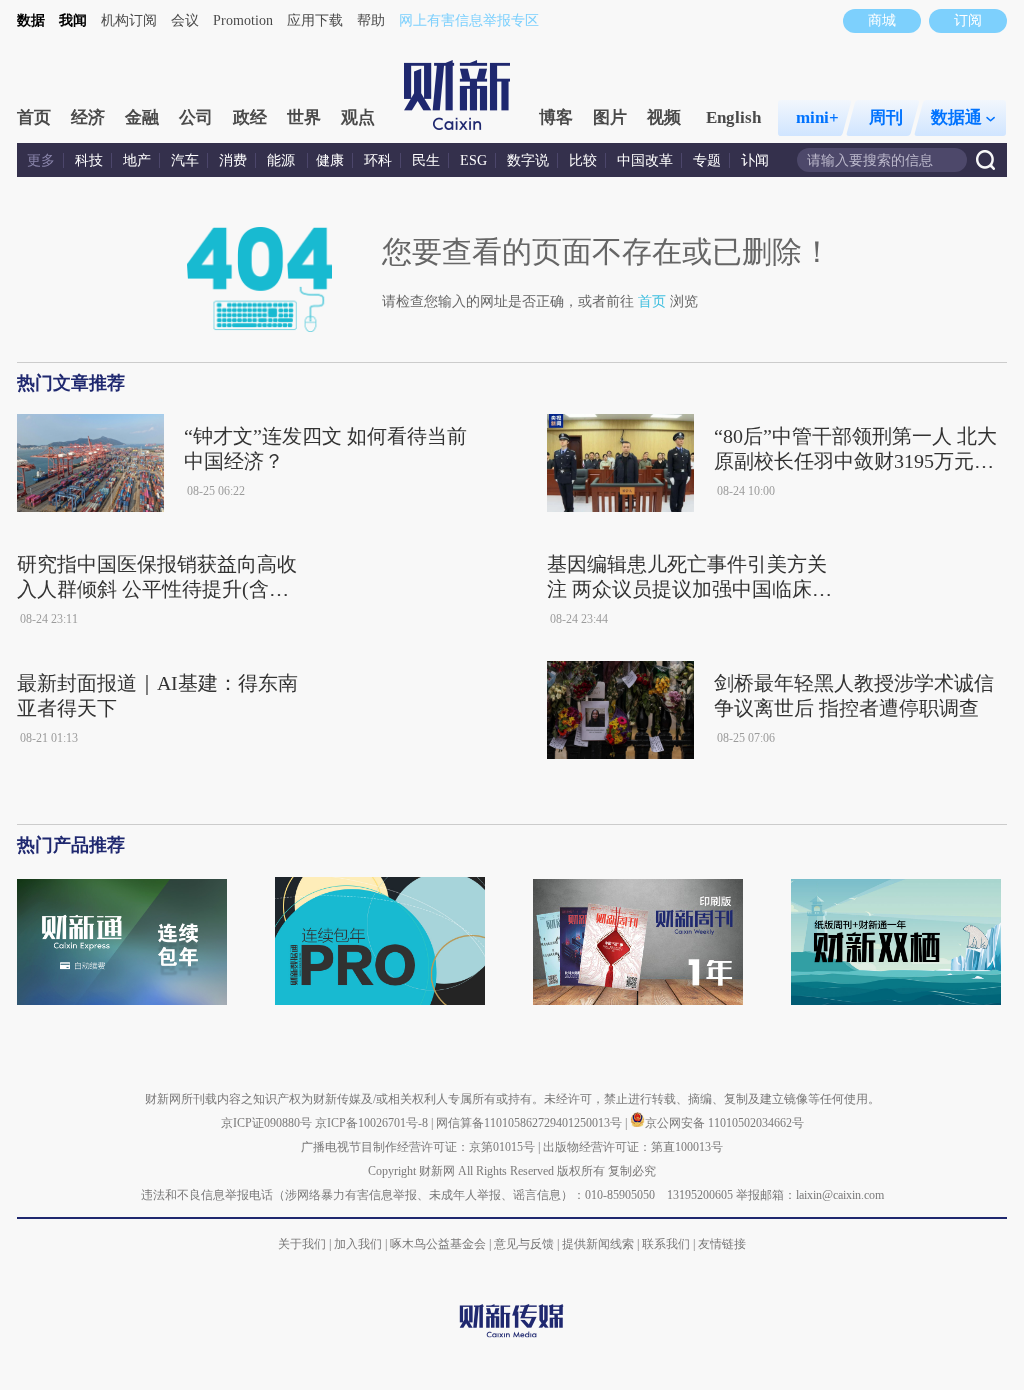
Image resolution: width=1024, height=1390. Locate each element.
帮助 (371, 20)
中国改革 (645, 160)
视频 (664, 117)
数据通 (956, 117)
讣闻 (755, 160)
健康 (330, 160)
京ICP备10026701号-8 (373, 1123)
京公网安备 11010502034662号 (724, 1123)
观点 (358, 117)
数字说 (528, 160)
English (733, 117)
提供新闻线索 (598, 1244)
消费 (233, 160)
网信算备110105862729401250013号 (530, 1123)
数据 (31, 20)
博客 (556, 117)
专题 (707, 160)
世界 (304, 117)
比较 (583, 160)
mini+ (817, 117)
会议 (185, 20)
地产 (137, 160)
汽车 (185, 160)
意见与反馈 (524, 1244)
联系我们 (666, 1244)
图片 (610, 117)
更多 (41, 160)
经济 (88, 117)
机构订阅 (129, 20)
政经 (250, 117)
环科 (378, 160)
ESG (473, 160)
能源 (283, 160)
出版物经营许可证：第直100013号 (633, 1147)
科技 (89, 160)
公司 (196, 117)
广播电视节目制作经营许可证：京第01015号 (418, 1147)
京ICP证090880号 (266, 1123)
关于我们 (302, 1244)
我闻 (73, 20)
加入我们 (358, 1244)
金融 (142, 117)
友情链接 (722, 1244)
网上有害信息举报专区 (469, 20)
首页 (34, 117)
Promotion (243, 20)
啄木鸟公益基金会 (439, 1244)
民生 (426, 160)
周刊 (886, 117)
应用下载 (315, 20)
